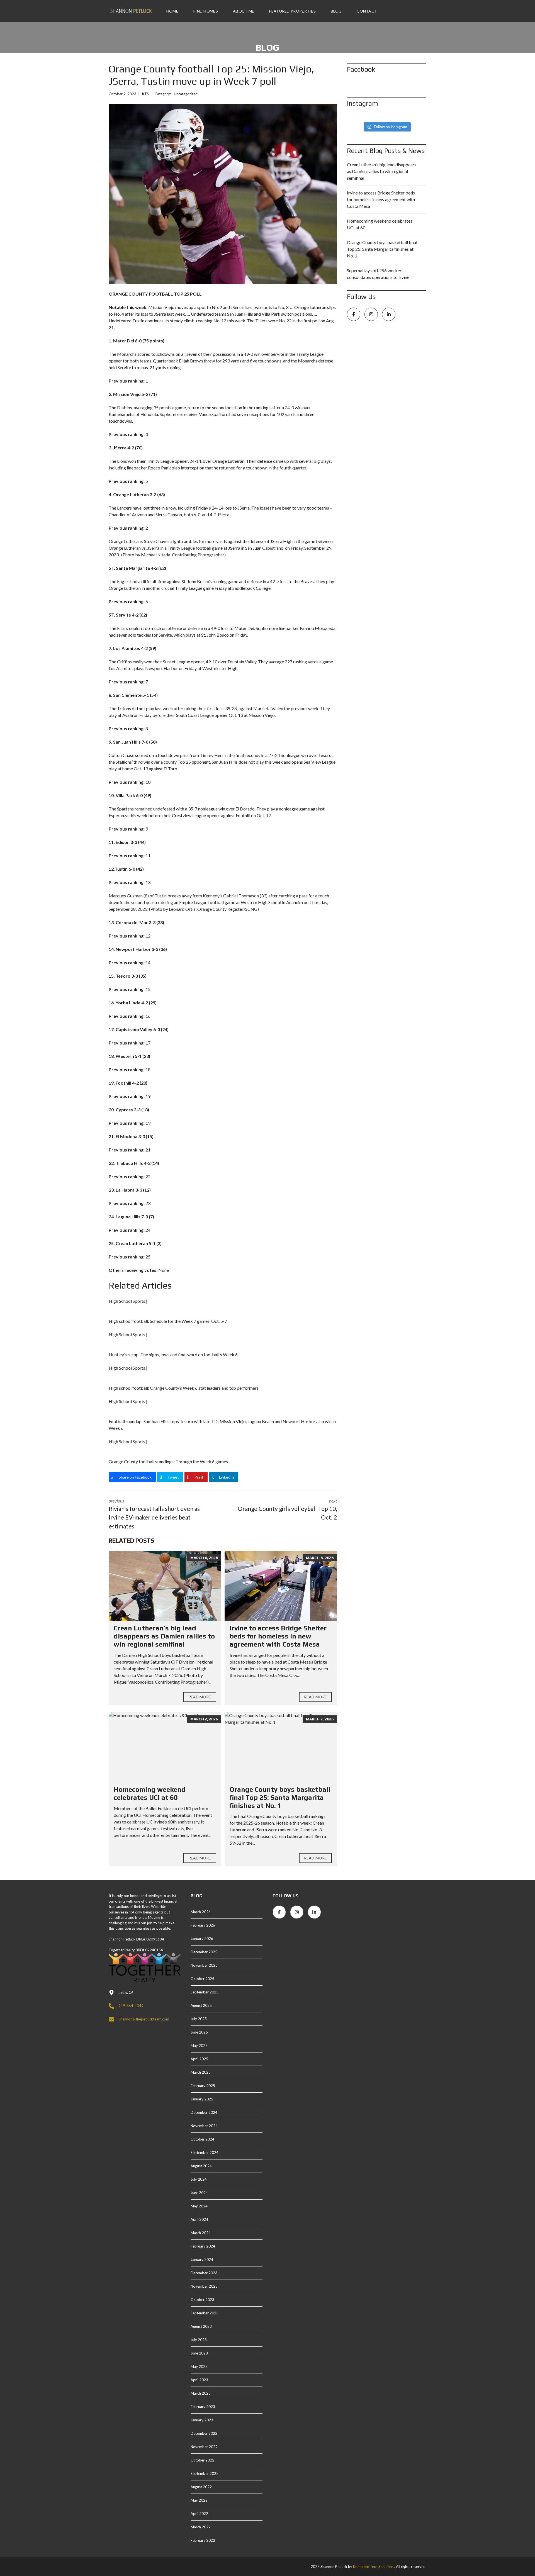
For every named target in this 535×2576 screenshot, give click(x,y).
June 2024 (199, 2193)
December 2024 (204, 2112)
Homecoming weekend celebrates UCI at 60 (150, 1793)
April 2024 (199, 2219)
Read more (200, 1697)
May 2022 (199, 2500)
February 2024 (203, 2246)
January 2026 (202, 1939)
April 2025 (199, 2059)
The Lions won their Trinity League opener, (149, 461)
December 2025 (204, 1952)
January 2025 (202, 2099)
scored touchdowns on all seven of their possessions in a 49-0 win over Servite (211, 354)
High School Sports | (128, 1301)
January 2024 (202, 2260)
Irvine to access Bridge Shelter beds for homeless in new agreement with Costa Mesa (278, 1636)
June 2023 (199, 2353)
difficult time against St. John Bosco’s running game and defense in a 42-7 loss (214, 581)
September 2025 (205, 1992)
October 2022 (202, 2460)
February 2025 (203, 2086)
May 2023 (199, 2366)
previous (154, 1514)
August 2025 (201, 2005)
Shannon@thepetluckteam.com (144, 2019)
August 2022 (201, 2487)
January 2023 (202, 2420)
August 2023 (201, 2326)
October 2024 (202, 2139)
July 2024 (199, 2179)
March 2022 (201, 2527)
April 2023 (199, 2380)
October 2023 (202, 2300)
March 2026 (201, 1912)
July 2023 (199, 2340)
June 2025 (199, 2032)
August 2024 (201, 2166)
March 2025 (201, 2072)
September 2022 (205, 2473)
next (287, 1509)
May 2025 (199, 2046)
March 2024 (201, 2233)
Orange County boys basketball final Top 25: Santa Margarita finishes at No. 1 (280, 1797)
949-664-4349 (131, 2006)
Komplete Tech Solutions (373, 2567)
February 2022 (203, 2540)
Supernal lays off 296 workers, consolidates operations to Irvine (378, 274)
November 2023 (204, 2286)
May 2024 (199, 2206)
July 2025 (199, 2019)
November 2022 (204, 2447)
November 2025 (204, 1965)
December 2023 (204, 2273)
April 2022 (199, 2514)
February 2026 (203, 1925)
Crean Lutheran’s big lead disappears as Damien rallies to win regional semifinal (164, 1636)
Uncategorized (186, 94)
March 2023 (201, 2393)
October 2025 (202, 1979)
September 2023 (205, 2313)
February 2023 (203, 2407)
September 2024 (205, 2153)
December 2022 (204, 2433)
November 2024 (204, 2126)
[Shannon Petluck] (131, 11)
